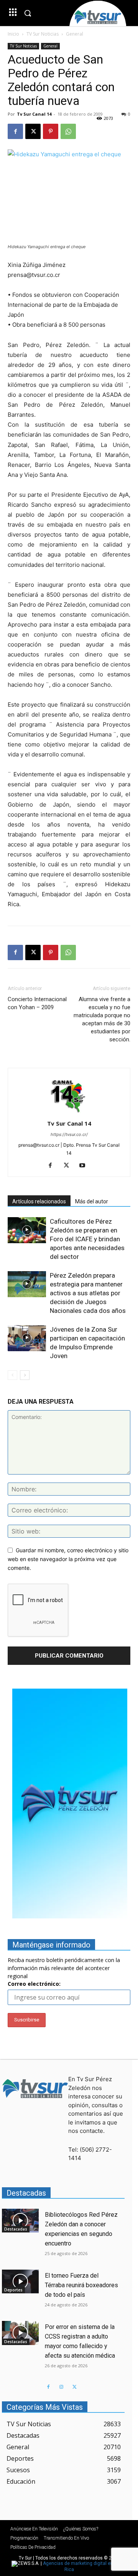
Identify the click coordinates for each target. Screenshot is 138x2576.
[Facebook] (15, 131)
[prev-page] (12, 1375)
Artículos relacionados (39, 1201)
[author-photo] (69, 1113)
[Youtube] (85, 1166)
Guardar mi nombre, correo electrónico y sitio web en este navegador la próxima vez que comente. (68, 1559)
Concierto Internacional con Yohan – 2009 (37, 1003)
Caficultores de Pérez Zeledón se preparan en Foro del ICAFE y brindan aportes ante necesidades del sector (87, 1239)
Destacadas (16, 2229)
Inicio (13, 34)
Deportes (13, 2290)
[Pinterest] (51, 131)
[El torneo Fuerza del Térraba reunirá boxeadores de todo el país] (20, 2281)
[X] (33, 131)
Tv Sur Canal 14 (34, 114)
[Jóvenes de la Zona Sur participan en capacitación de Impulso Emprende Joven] (27, 1338)
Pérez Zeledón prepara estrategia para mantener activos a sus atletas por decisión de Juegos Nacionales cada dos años (89, 1293)
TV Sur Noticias (43, 34)
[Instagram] (61, 2387)
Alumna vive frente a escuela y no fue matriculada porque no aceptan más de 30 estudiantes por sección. (102, 1019)
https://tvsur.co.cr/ (69, 1134)
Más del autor (92, 1201)
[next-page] (25, 1375)
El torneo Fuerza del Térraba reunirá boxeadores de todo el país (81, 2285)
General (75, 34)
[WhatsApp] (68, 131)
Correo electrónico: (34, 1984)
